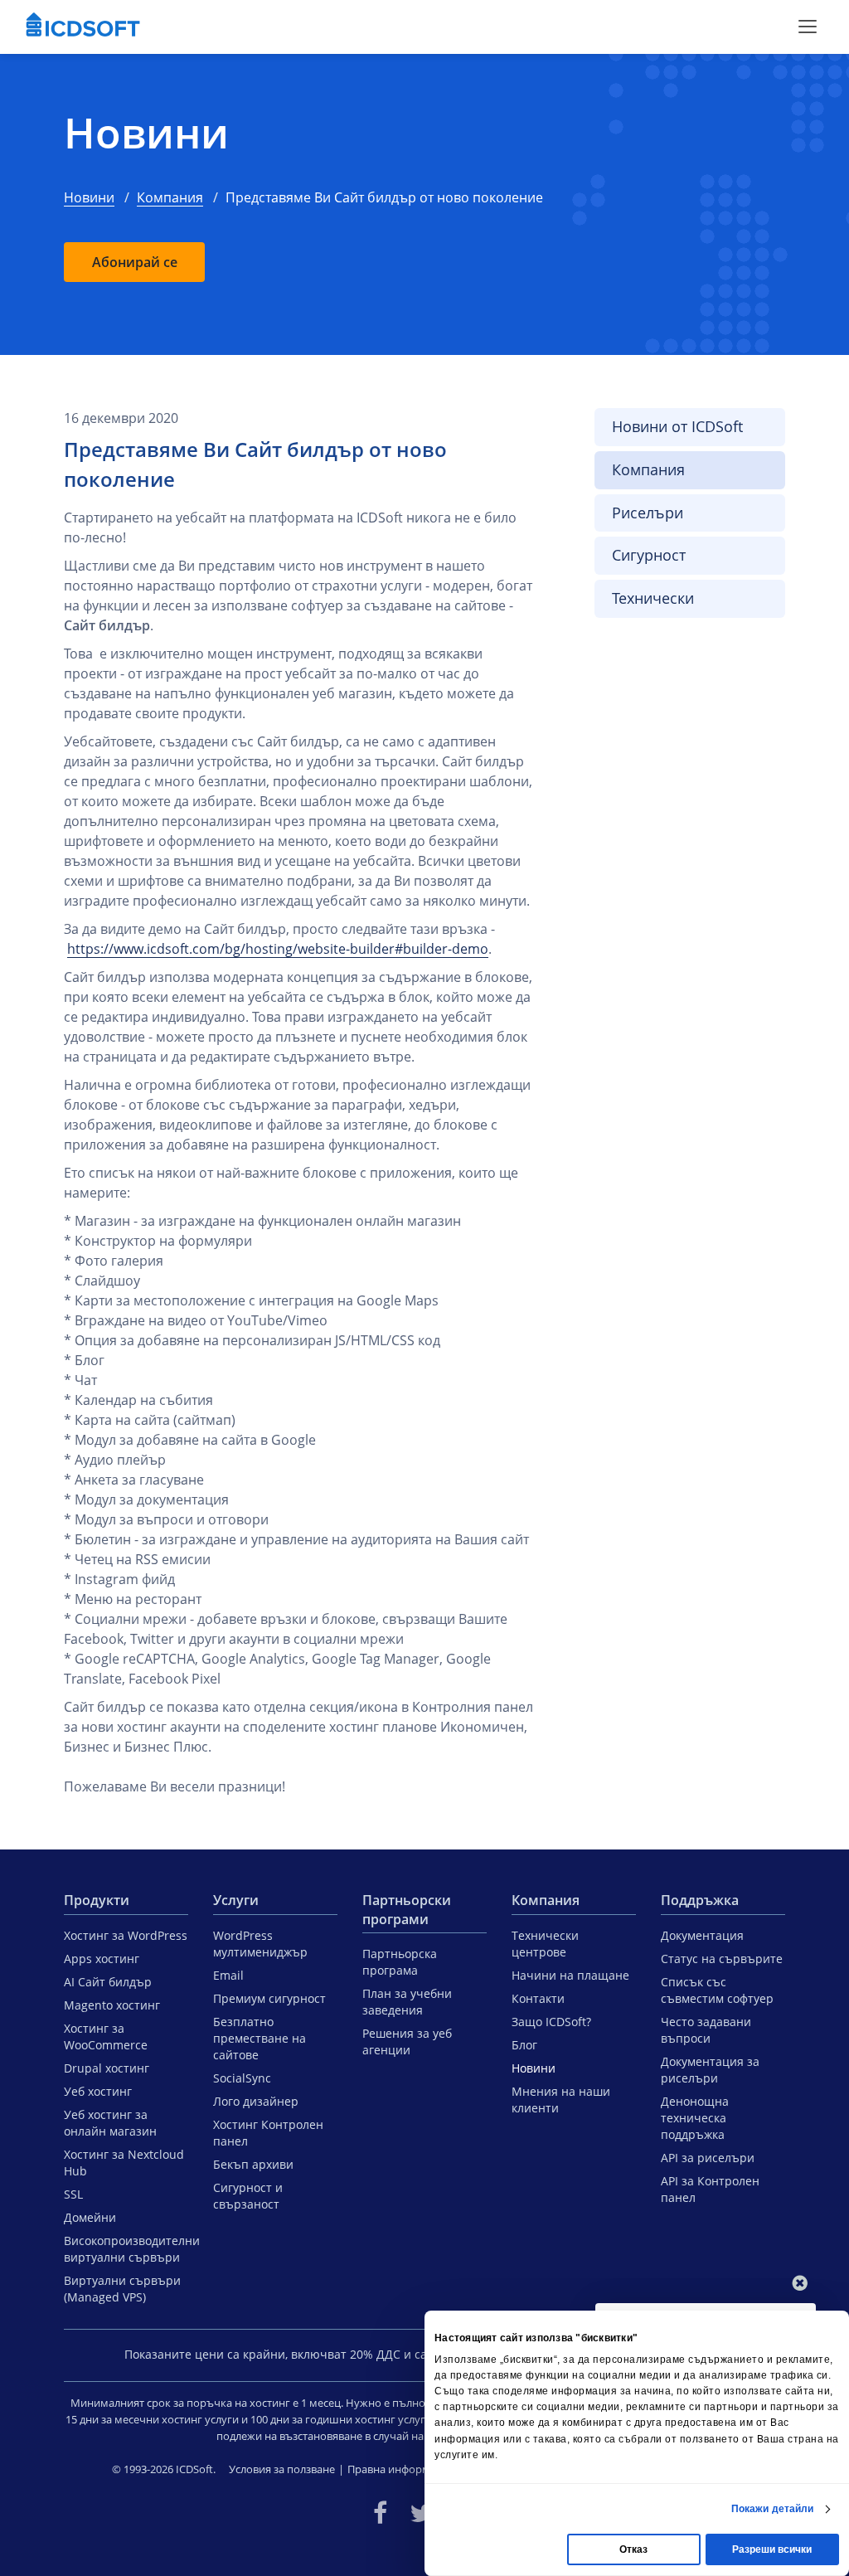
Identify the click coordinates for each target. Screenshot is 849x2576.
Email (228, 1975)
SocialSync (242, 2078)
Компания (170, 197)
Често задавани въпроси (706, 2030)
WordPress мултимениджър (260, 1944)
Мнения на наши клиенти (561, 2100)
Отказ (633, 2549)
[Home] (83, 27)
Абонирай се (135, 262)
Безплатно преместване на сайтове (260, 2038)
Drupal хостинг (107, 2068)
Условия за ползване (282, 2469)
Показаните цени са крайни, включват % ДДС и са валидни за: (311, 2354)
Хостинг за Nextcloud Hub (124, 2163)
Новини (146, 133)
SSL (73, 2194)
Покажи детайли (772, 2509)
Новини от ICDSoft (677, 426)
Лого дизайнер (256, 2101)
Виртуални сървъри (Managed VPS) (122, 2289)
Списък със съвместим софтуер (717, 1990)
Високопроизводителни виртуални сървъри (126, 2249)
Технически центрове (545, 1944)
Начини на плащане (570, 1975)
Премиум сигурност (269, 1998)
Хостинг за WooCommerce (106, 2036)
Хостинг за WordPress (126, 1935)
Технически (653, 598)
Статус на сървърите (722, 1959)
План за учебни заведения (407, 2002)
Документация (702, 1935)
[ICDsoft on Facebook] (380, 2513)
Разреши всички (772, 2549)
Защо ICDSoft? (551, 2022)
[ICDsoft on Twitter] (421, 2513)
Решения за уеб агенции (407, 2041)
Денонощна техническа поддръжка (695, 2118)
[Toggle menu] (808, 27)
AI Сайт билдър (108, 1982)
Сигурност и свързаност (248, 2196)
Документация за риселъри (710, 2070)
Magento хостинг (112, 2005)
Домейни (90, 2217)
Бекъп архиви (253, 2164)
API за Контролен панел (710, 2189)
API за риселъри (708, 2158)
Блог (524, 2045)
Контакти (538, 1998)
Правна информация (401, 2469)
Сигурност (649, 555)
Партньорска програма (400, 1962)
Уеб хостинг (98, 2091)
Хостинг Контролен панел (268, 2133)
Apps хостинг (102, 1959)
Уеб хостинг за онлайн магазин (110, 2123)
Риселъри (648, 513)
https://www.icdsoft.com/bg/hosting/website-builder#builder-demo (278, 949)
